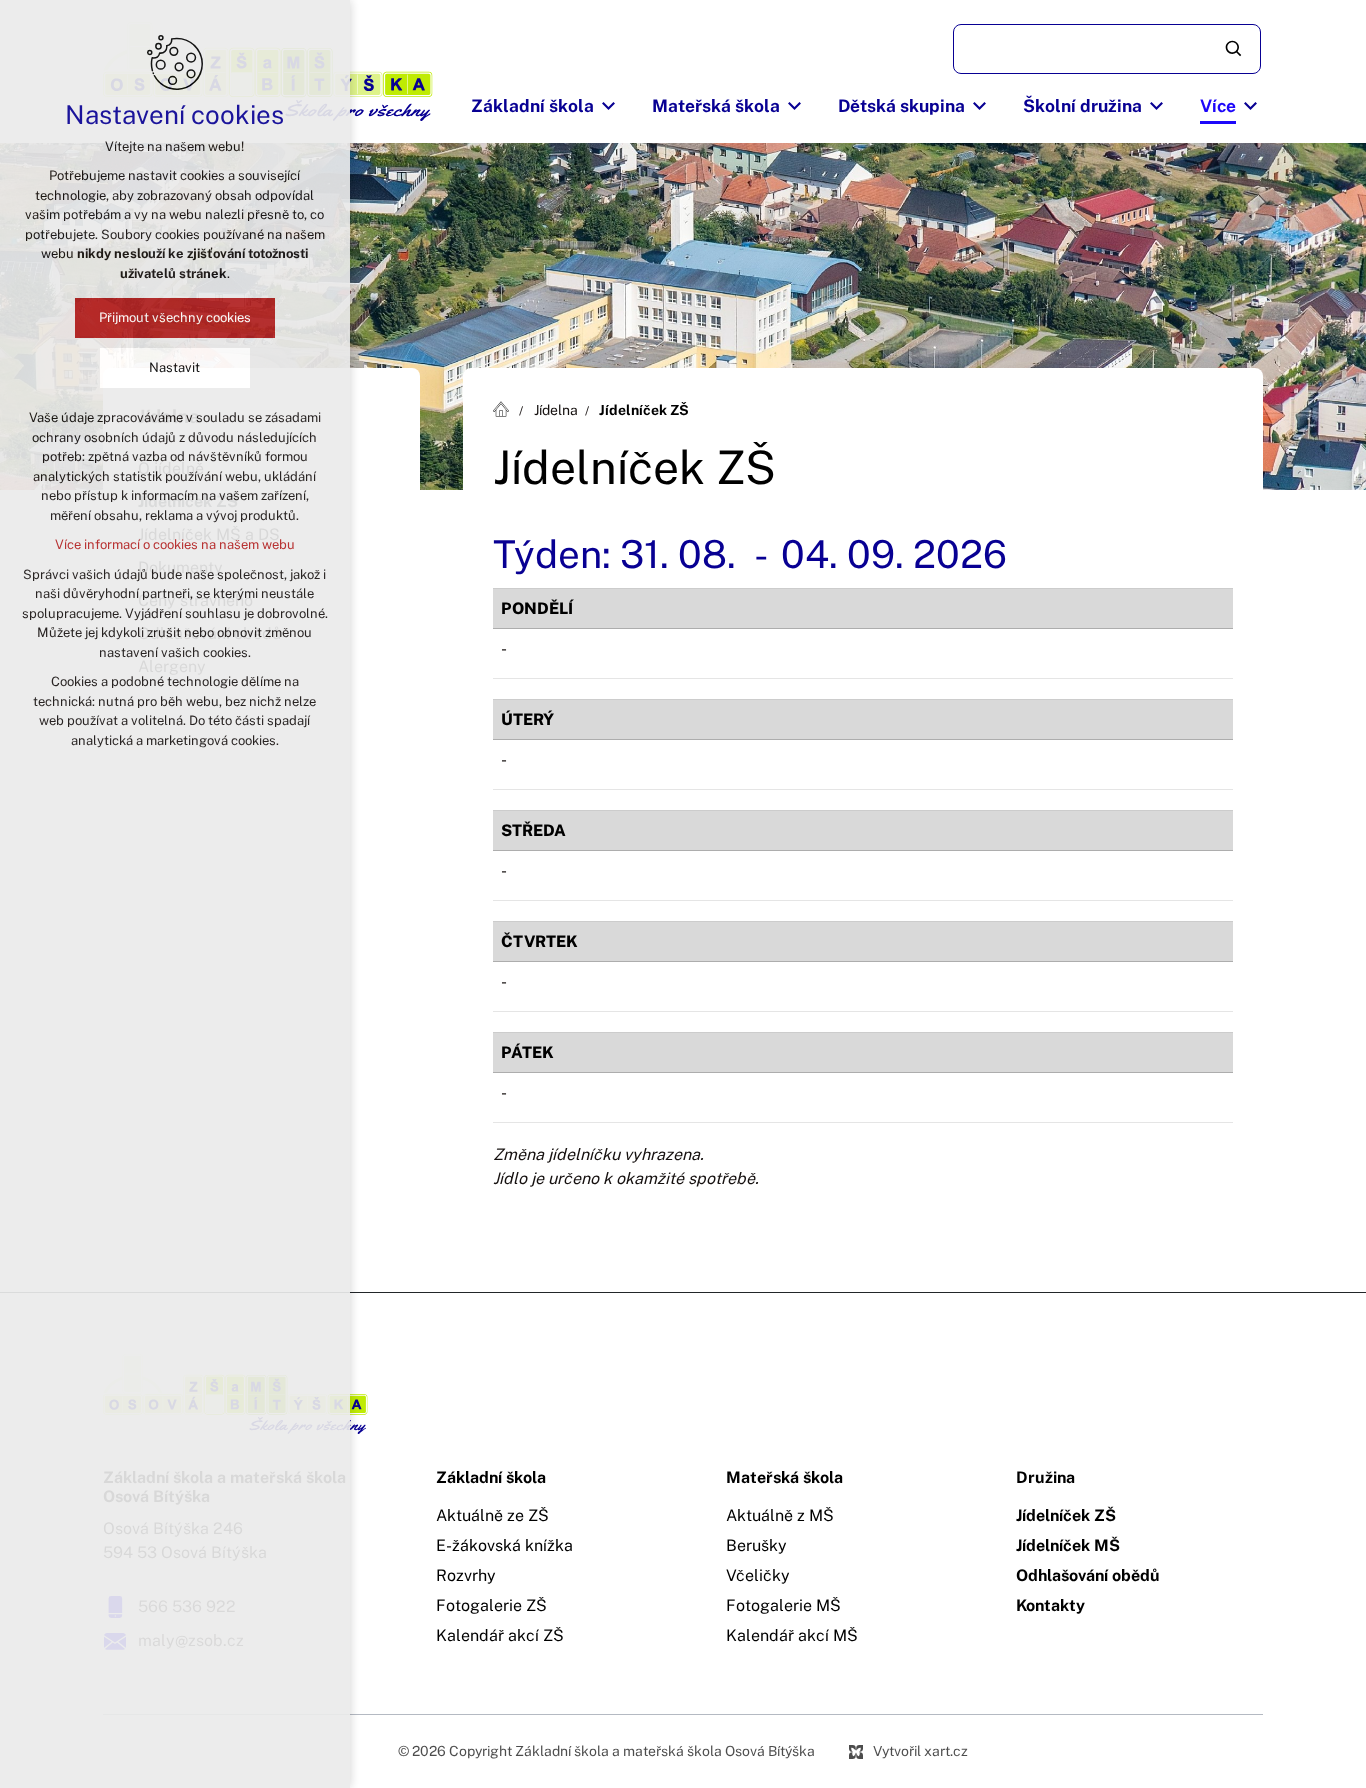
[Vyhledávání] (1107, 49)
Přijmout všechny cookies (175, 317)
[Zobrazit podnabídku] (609, 106)
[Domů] (506, 407)
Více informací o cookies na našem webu (175, 544)
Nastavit (175, 367)
